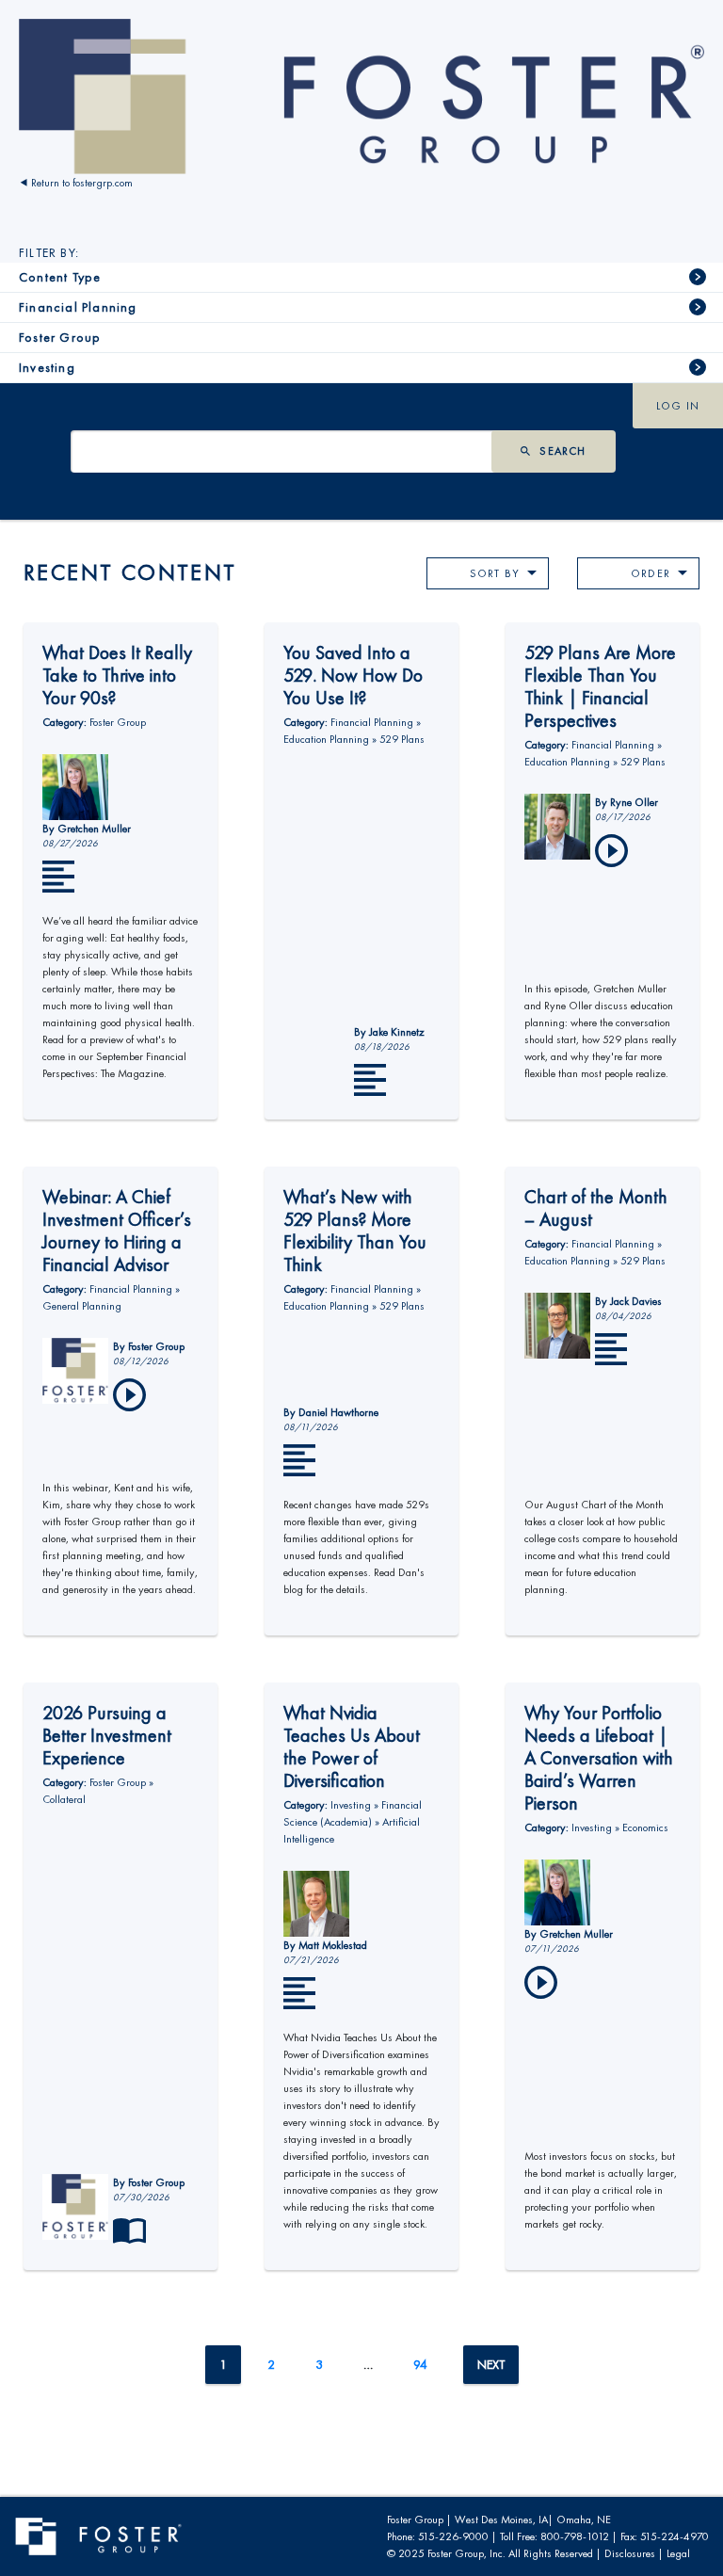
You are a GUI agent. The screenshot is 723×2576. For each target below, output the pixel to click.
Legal (678, 2553)
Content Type (60, 277)
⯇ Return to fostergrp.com (76, 183)
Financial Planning (78, 307)
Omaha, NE (584, 2520)
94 (420, 2365)
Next (491, 2365)
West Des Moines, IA (501, 2520)
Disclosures (630, 2553)
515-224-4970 (675, 2536)
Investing (47, 368)
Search (562, 451)
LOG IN (678, 406)
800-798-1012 (575, 2536)
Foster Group (60, 338)
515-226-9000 (453, 2536)
